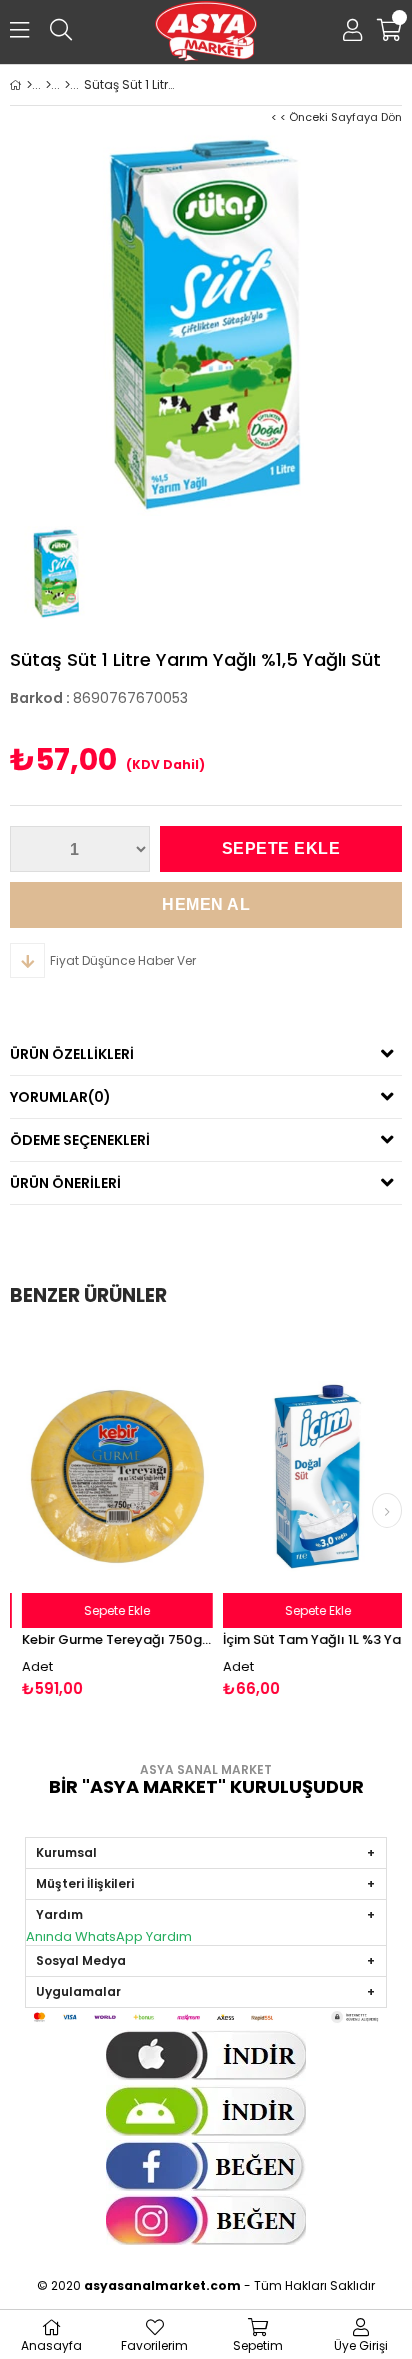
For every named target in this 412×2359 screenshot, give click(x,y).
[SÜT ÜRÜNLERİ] (67, 85)
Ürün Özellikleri (72, 1054)
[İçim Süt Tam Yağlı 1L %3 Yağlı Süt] (307, 1476)
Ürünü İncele (146, 1515)
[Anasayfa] (29, 85)
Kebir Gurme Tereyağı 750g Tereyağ (106, 1639)
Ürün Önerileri (65, 1183)
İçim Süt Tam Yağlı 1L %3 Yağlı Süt (307, 1639)
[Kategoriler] (48, 85)
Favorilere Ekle (106, 1515)
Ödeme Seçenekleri (80, 1140)
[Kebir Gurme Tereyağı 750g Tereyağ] (106, 1476)
